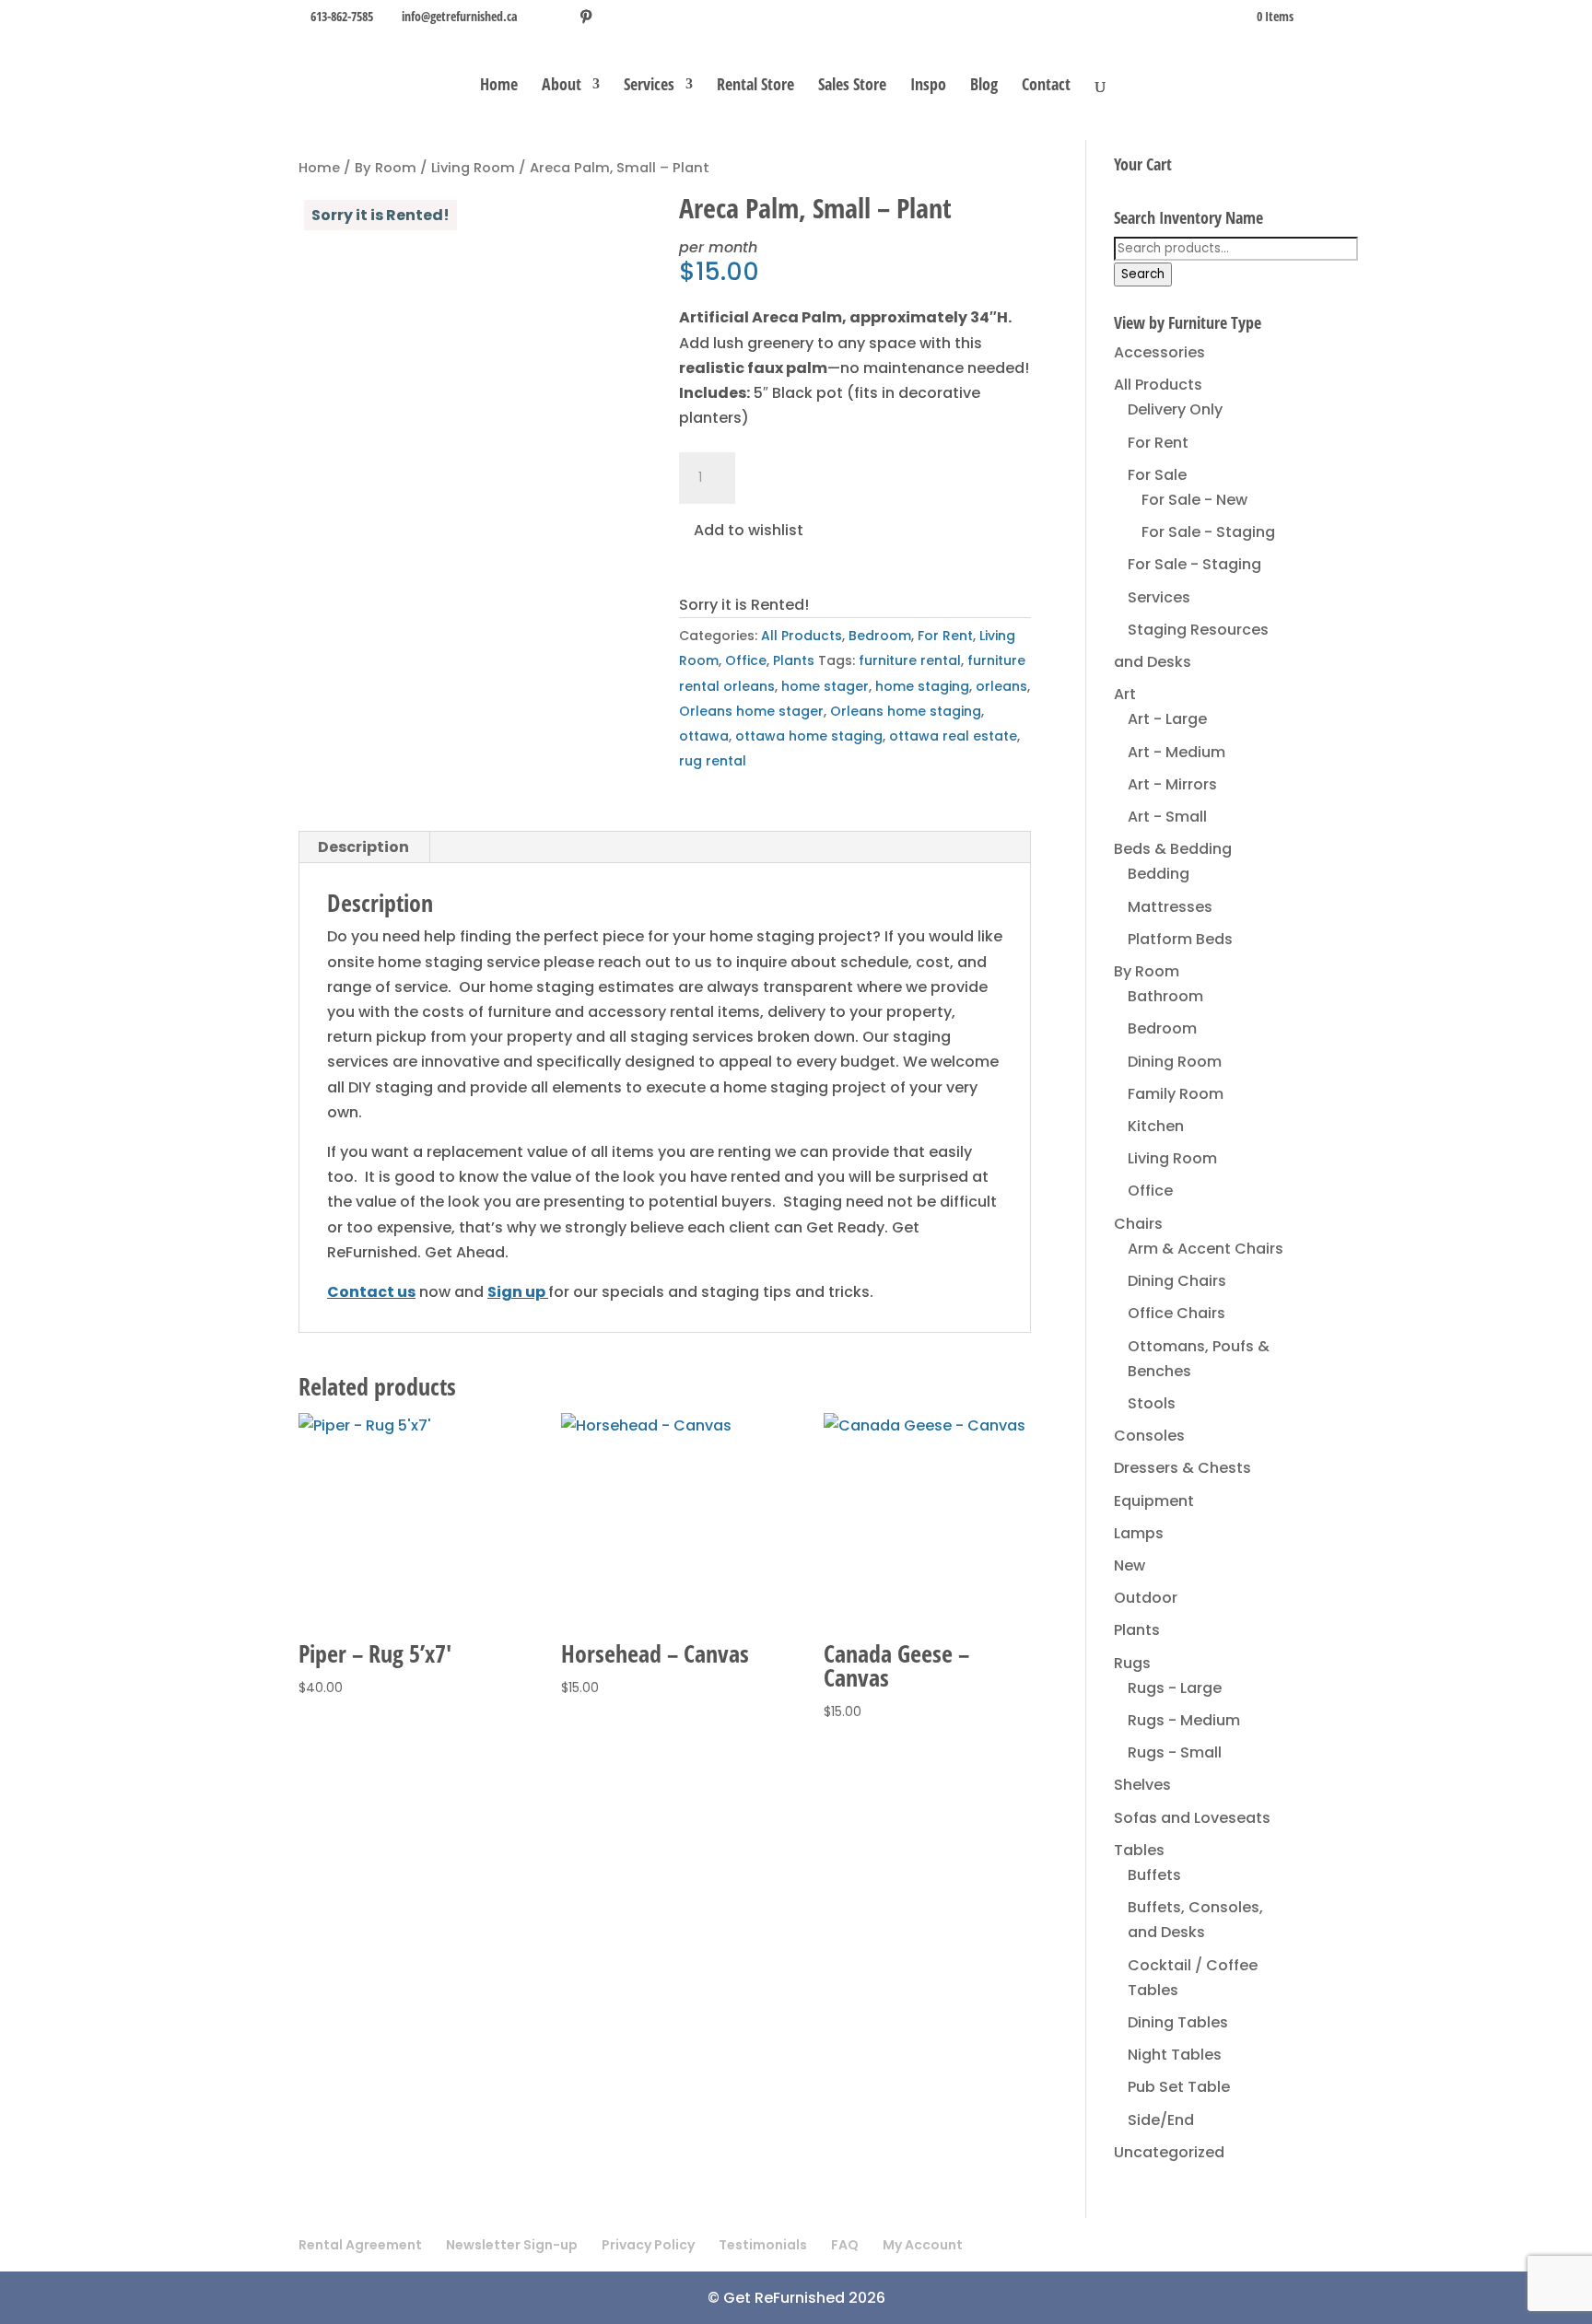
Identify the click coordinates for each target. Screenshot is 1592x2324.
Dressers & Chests (1182, 1468)
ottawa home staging (809, 736)
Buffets (1154, 1875)
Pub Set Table (1179, 2087)
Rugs (1132, 1663)
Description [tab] (363, 847)
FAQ (845, 2245)
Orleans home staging (906, 711)
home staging (922, 686)
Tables (1139, 1850)
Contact (1046, 86)
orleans (1001, 686)
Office (746, 660)
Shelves (1142, 1785)
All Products (802, 636)
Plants (794, 660)
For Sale (1157, 475)
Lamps (1139, 1533)
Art (1125, 694)
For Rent (945, 636)
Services (649, 86)
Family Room (1176, 1094)
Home (499, 86)
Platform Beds (1180, 939)
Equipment (1154, 1501)
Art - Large (1167, 719)
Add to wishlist (747, 530)
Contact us (371, 1292)
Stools (1152, 1403)
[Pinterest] (586, 17)
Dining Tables (1178, 2022)
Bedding (1159, 874)
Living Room (473, 168)
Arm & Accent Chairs (1206, 1249)
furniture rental (910, 660)
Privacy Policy (648, 2245)
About (562, 86)
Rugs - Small (1175, 1752)
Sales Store (852, 86)
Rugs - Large (1175, 1688)
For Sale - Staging (1208, 532)
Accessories (1159, 352)
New (1130, 1565)
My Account (923, 2245)
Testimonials (763, 2245)
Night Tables (1175, 2055)
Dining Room (1175, 1062)
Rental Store (755, 86)
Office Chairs (1176, 1313)
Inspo (928, 86)
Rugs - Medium (1184, 1720)
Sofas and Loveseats (1192, 1818)
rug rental (713, 761)
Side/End (1161, 2120)
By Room (386, 168)
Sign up (516, 1292)
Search (1143, 274)
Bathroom (1165, 996)
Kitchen (1156, 1126)
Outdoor (1146, 1598)
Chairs (1138, 1224)
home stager (825, 686)
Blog (984, 86)
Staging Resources (1198, 630)
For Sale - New (1194, 500)
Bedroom (880, 636)
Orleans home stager (751, 711)
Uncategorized (1169, 2152)
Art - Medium (1176, 752)
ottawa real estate (953, 736)
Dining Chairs (1177, 1281)
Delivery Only (1175, 409)
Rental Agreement (360, 2245)
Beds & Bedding (1173, 849)
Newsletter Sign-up (512, 2245)
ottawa (704, 736)
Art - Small (1167, 817)
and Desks (1153, 662)
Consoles (1149, 1436)
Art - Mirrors (1172, 784)
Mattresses (1170, 907)
